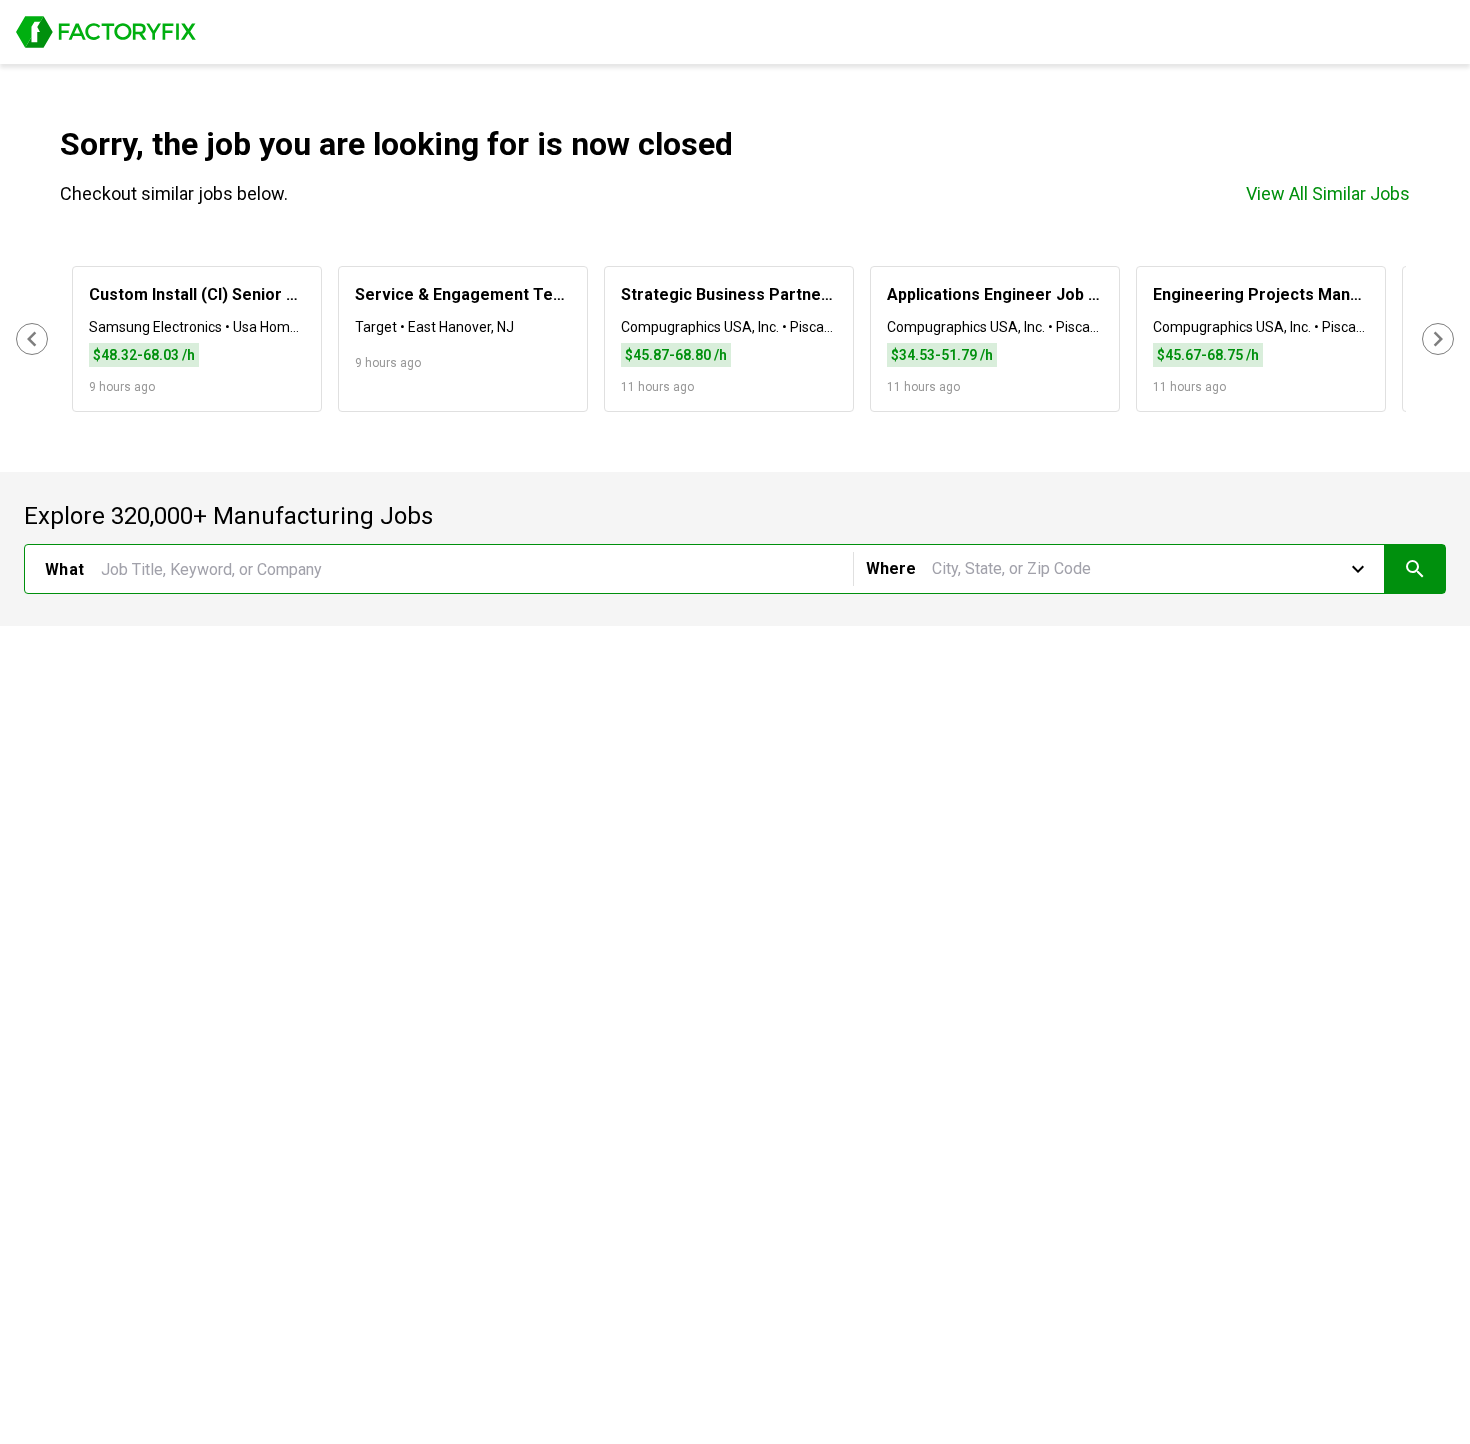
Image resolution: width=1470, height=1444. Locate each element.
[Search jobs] (1414, 569)
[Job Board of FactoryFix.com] (106, 32)
